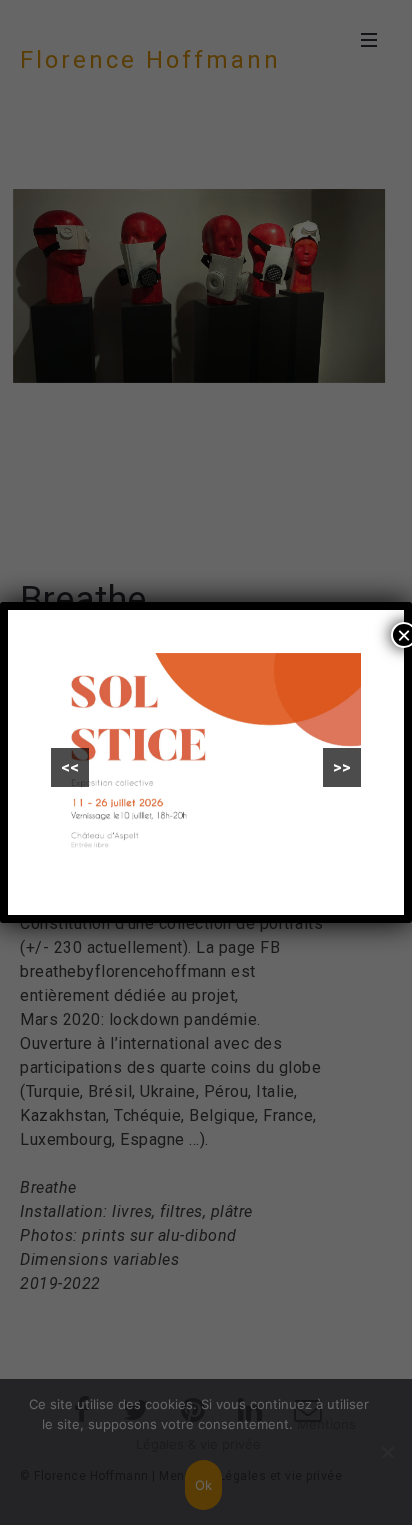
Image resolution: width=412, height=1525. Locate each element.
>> (342, 767)
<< (70, 767)
